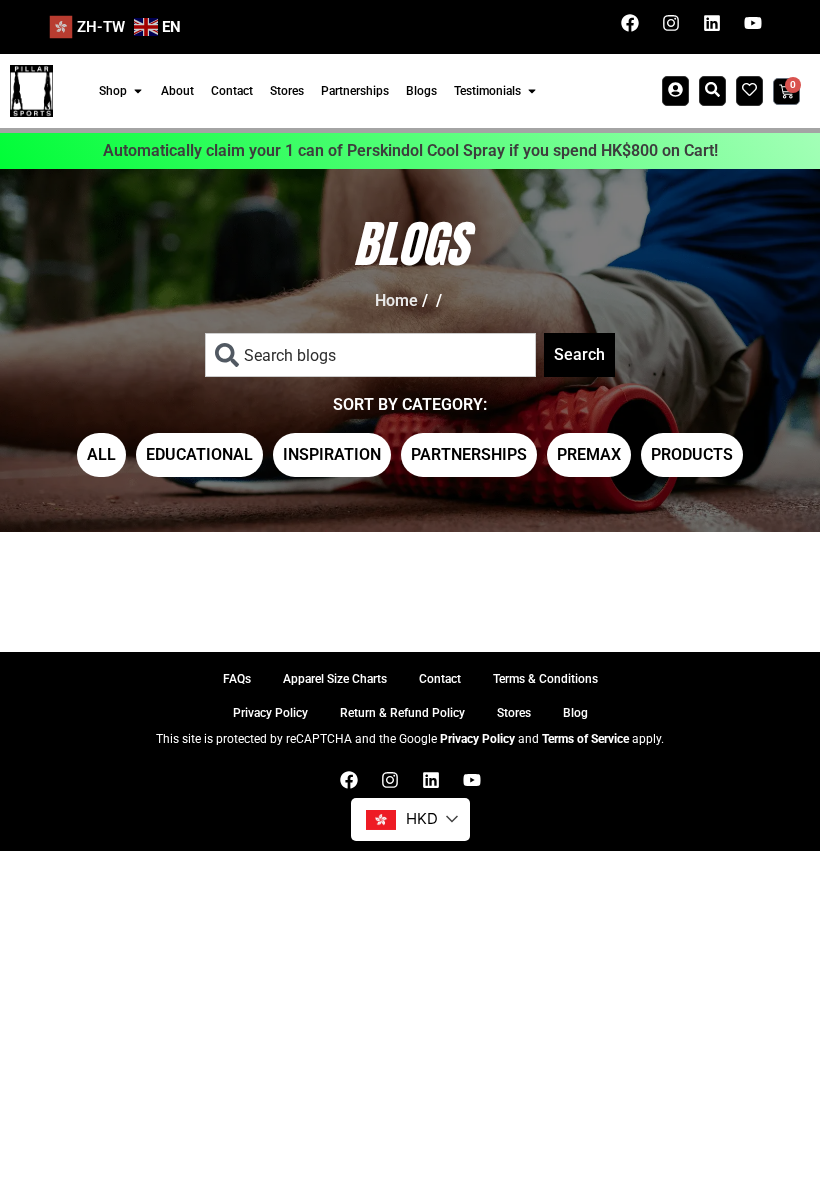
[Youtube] (753, 23)
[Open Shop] (138, 91)
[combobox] (370, 355)
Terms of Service (585, 739)
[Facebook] (630, 23)
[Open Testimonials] (532, 91)
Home (396, 300)
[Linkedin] (712, 23)
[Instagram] (671, 23)
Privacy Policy (477, 739)
